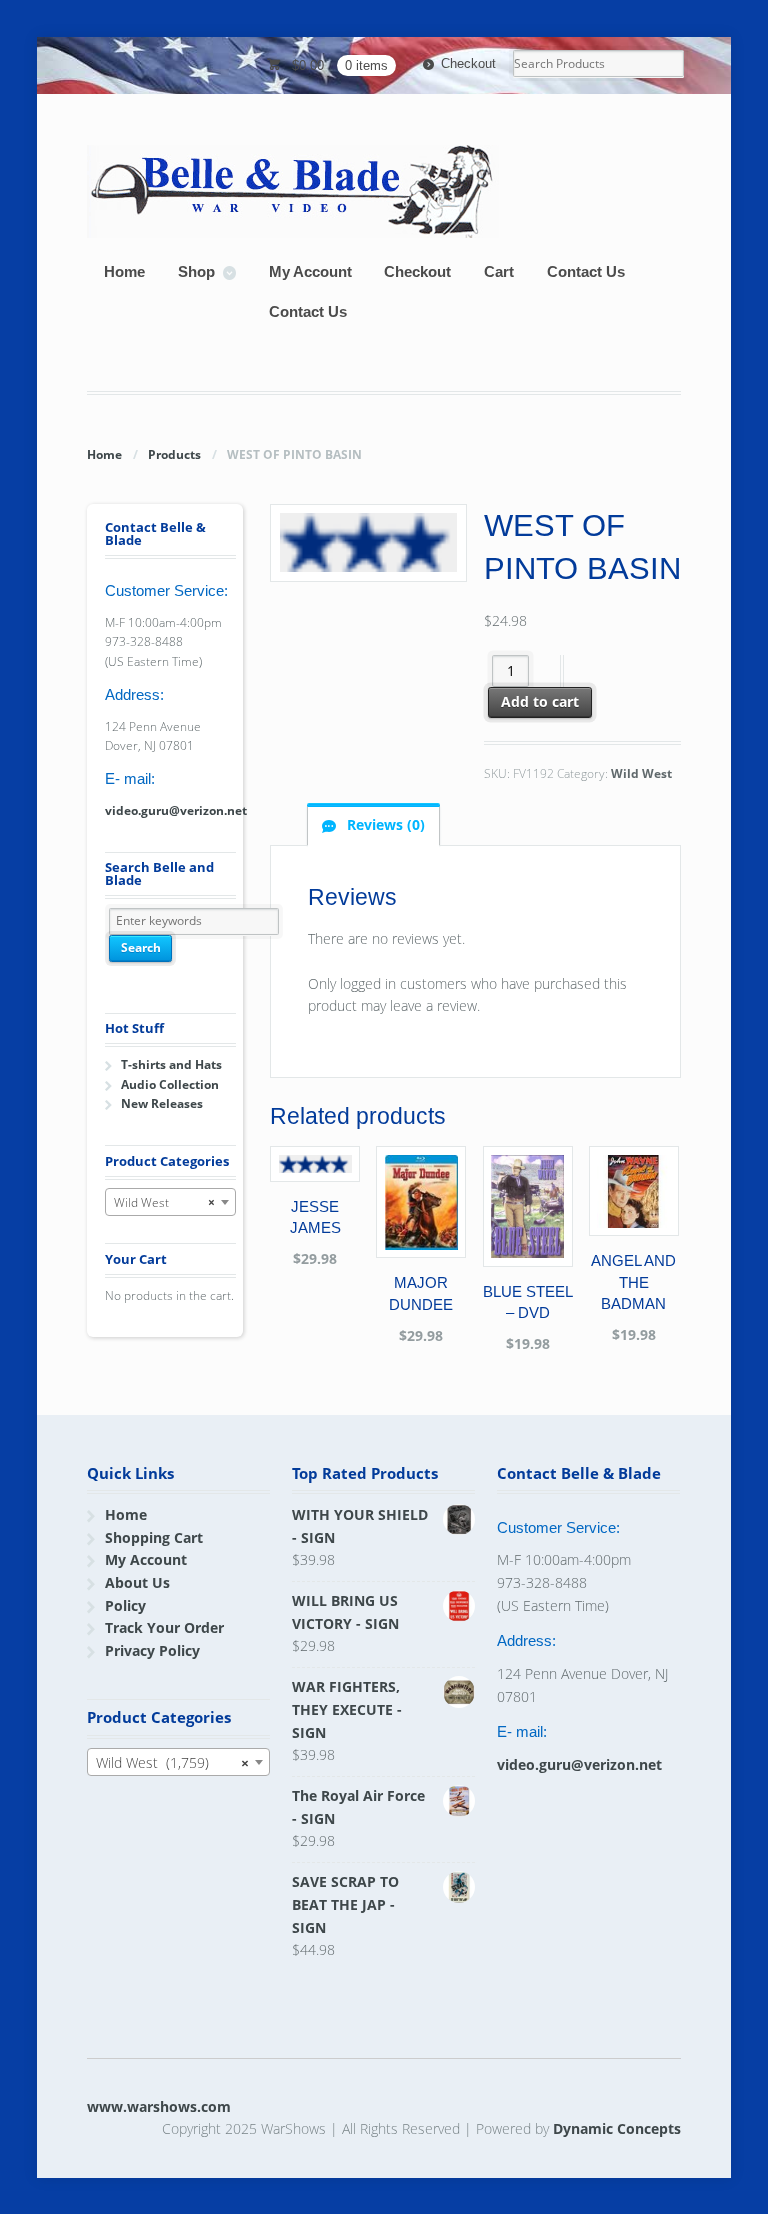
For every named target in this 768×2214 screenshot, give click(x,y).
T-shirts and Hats (171, 1064)
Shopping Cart (154, 1537)
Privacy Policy (152, 1650)
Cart (499, 271)
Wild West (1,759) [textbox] (172, 1762)
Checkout (468, 63)
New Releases (162, 1103)
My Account (310, 271)
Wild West (641, 773)
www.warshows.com (159, 2106)
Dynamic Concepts (617, 2128)
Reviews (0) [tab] (384, 824)
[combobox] (170, 1202)
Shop (196, 271)
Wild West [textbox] (164, 1202)
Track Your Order (164, 1627)
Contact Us (586, 271)
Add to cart (540, 701)
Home (124, 271)
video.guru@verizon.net (176, 810)
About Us (137, 1582)
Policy (125, 1605)
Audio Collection (170, 1084)
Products (174, 454)
